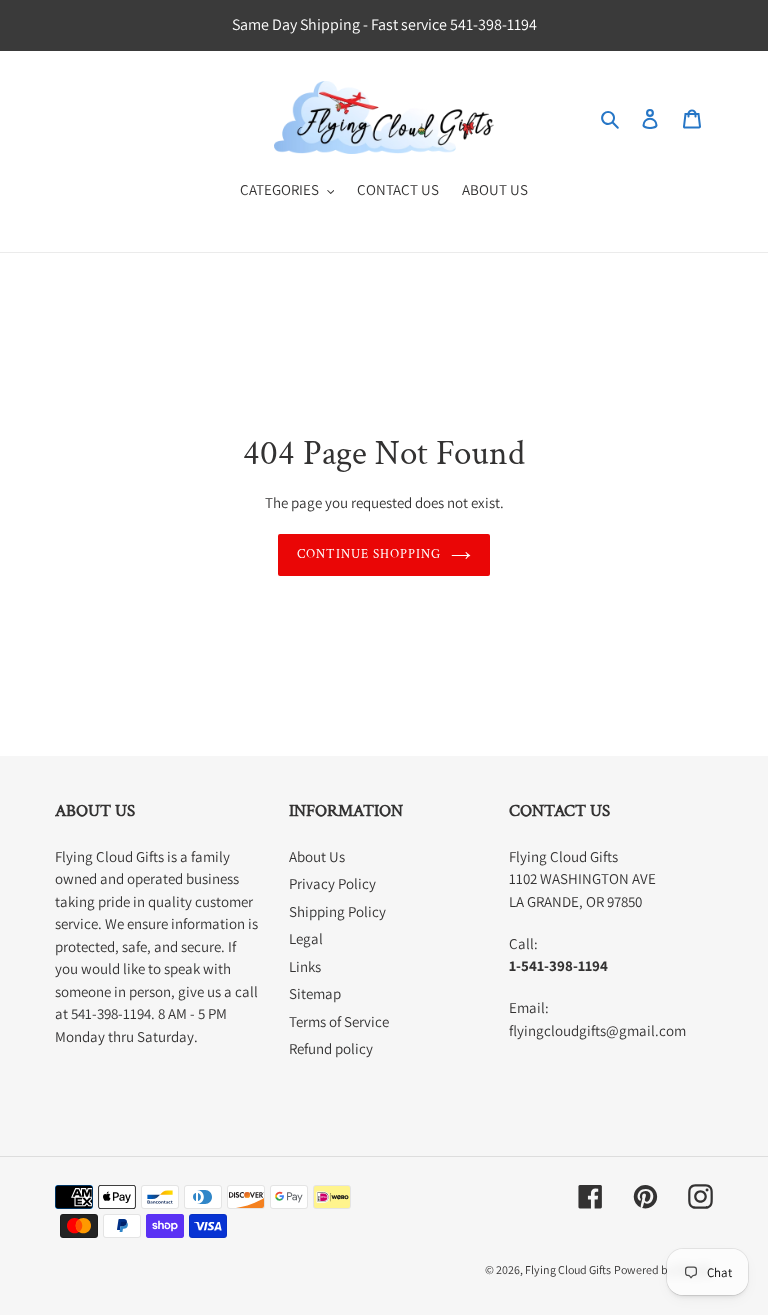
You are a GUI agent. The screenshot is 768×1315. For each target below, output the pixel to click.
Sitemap (315, 993)
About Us (317, 856)
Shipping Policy (337, 911)
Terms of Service (339, 1021)
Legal (306, 938)
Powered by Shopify (663, 1269)
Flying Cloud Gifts (568, 1269)
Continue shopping (369, 554)
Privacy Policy (332, 883)
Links (305, 966)
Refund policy (331, 1048)
